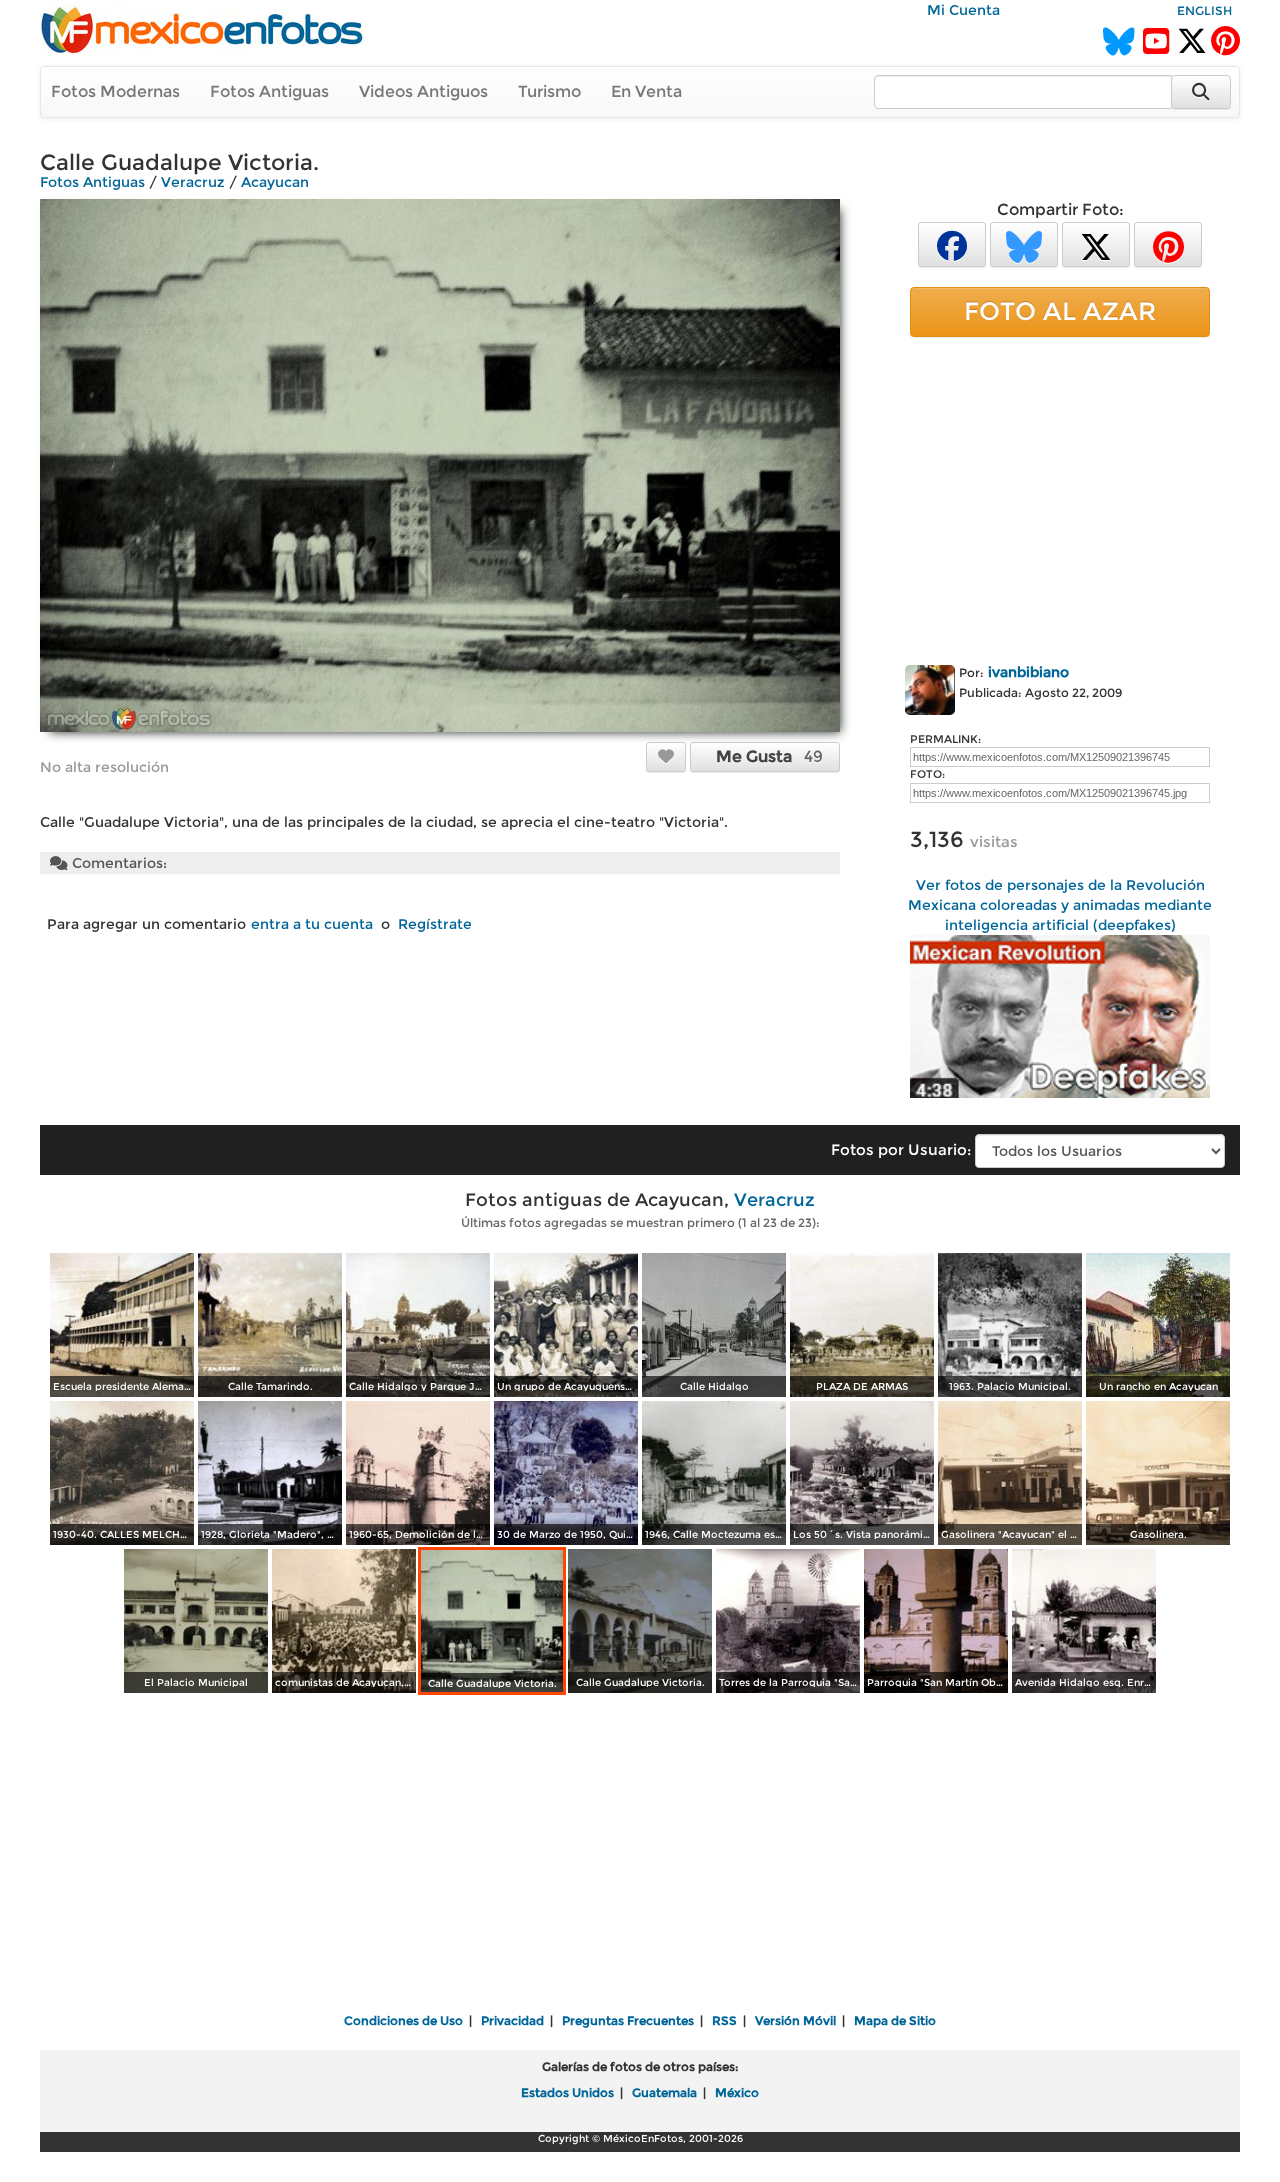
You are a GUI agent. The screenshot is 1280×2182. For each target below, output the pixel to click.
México (737, 2092)
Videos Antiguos (423, 91)
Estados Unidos (567, 2092)
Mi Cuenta (963, 10)
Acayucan (275, 182)
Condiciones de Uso (403, 2020)
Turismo (549, 91)
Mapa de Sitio (895, 2020)
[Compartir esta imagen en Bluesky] (1024, 243)
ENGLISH (1204, 10)
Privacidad (512, 2020)
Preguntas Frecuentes (628, 2020)
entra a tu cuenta (312, 924)
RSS (724, 2020)
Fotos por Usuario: (901, 1149)
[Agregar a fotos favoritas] (666, 756)
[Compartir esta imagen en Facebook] (952, 243)
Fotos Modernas (115, 91)
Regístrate (435, 924)
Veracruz (193, 182)
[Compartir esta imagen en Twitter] (1096, 243)
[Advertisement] (1060, 497)
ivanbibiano (1028, 672)
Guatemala (664, 2092)
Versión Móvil (795, 2020)
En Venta (646, 91)
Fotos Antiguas (269, 91)
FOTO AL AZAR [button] (1060, 311)
